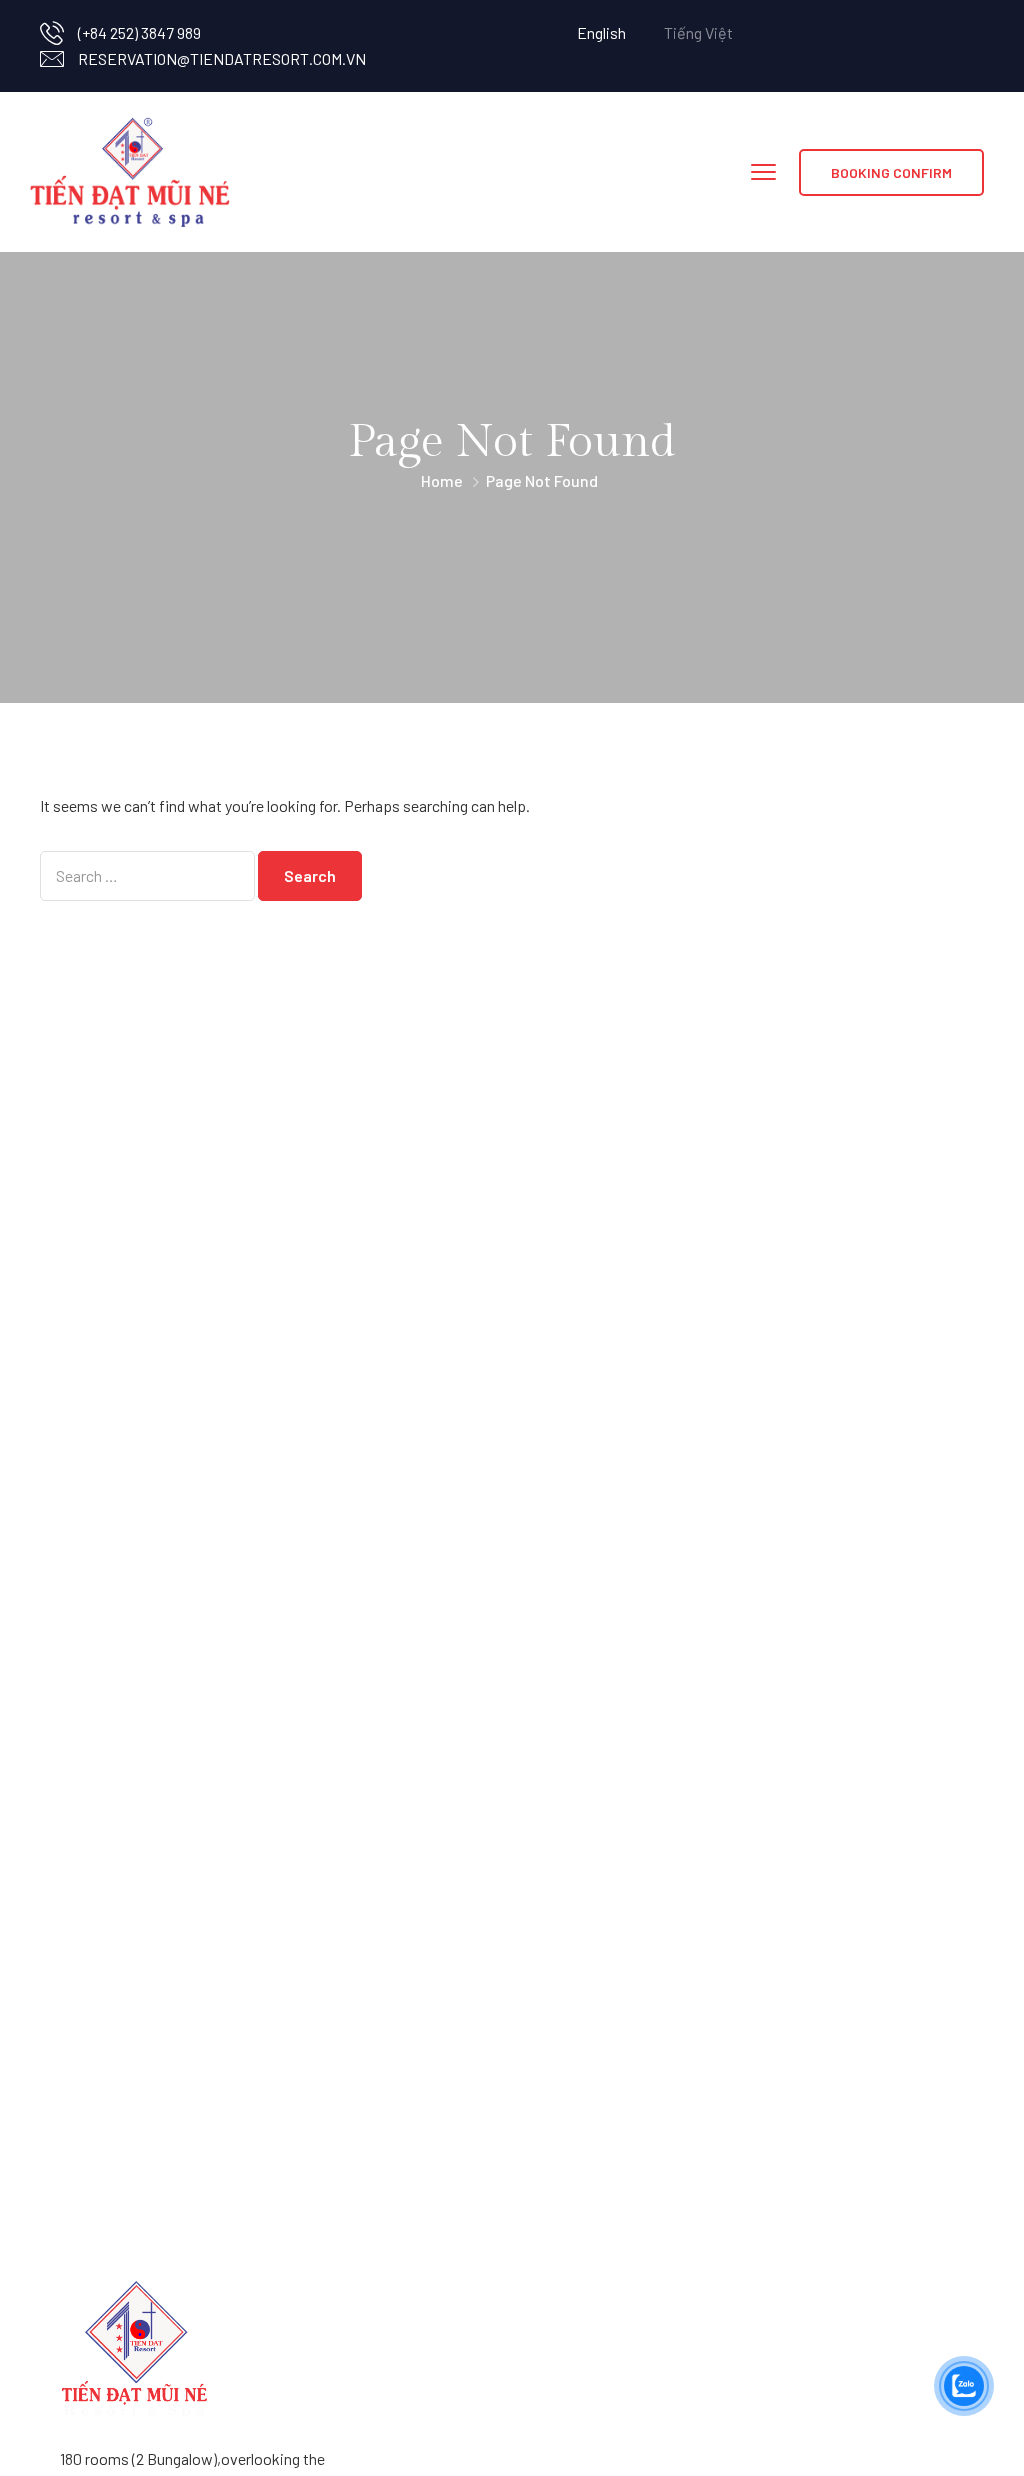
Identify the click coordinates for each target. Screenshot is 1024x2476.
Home (442, 480)
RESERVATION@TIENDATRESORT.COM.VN (222, 58)
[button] (891, 172)
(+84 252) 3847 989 (139, 32)
